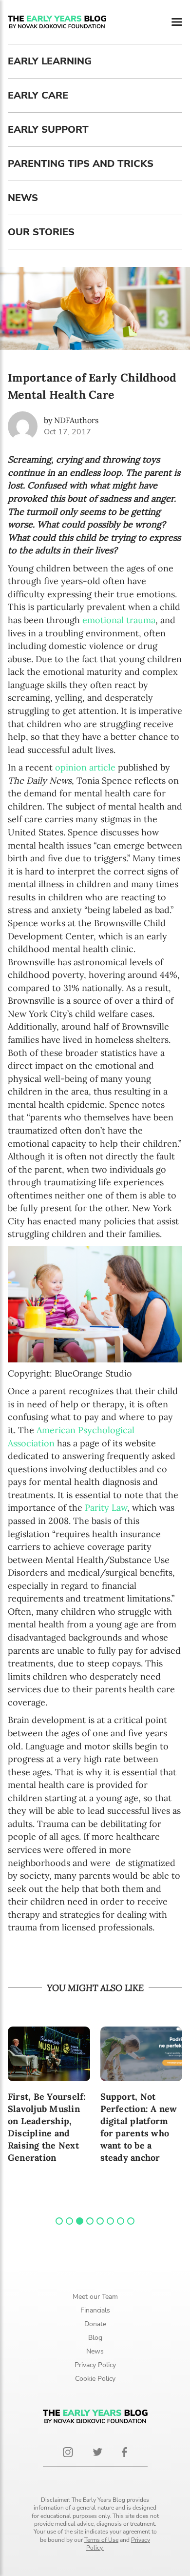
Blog (95, 2338)
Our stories (41, 232)
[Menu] (177, 22)
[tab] (59, 2221)
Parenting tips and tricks (81, 164)
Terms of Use (101, 2540)
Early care (38, 95)
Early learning (50, 61)
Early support (48, 130)
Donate (95, 2324)
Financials (95, 2310)
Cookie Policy (95, 2379)
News (23, 198)
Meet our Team (95, 2297)
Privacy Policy (95, 2365)
